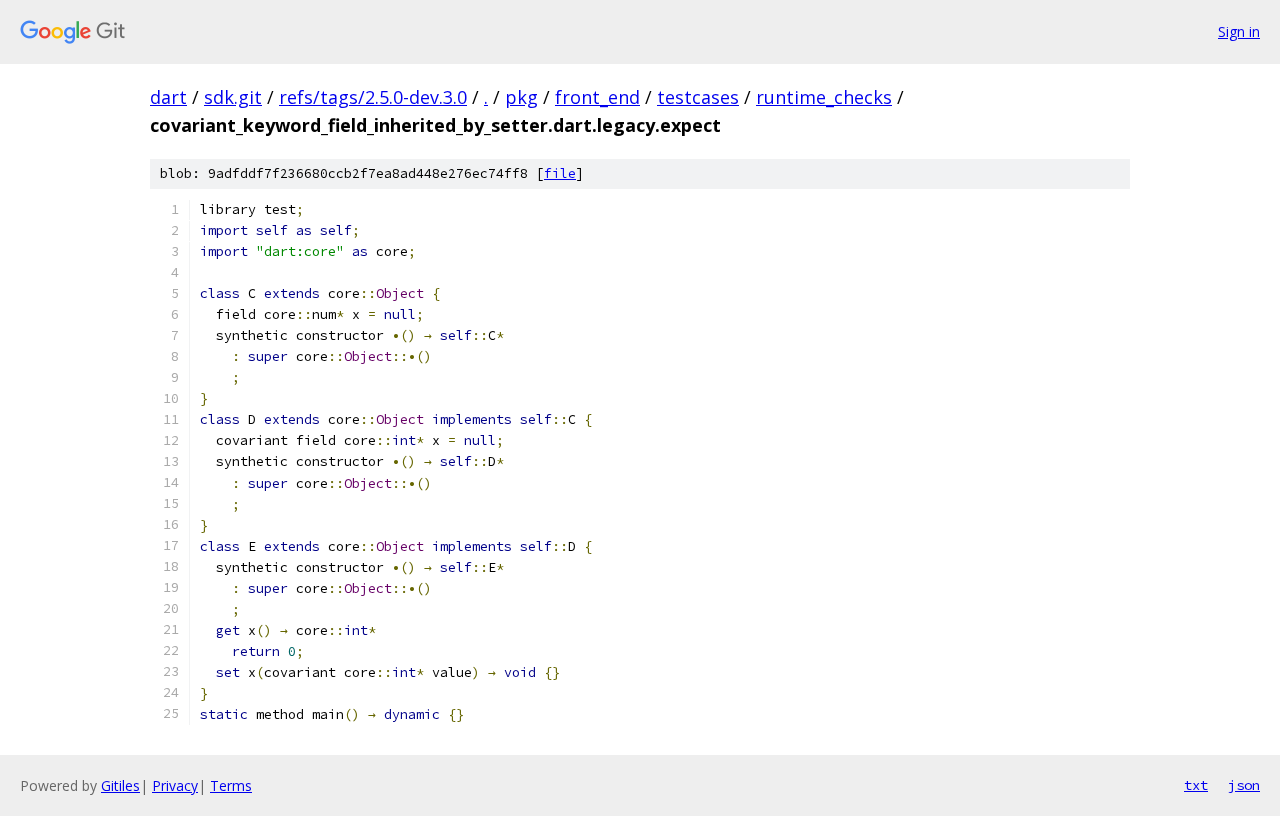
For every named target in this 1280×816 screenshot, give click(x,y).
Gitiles (120, 785)
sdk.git (233, 97)
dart (168, 97)
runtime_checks (824, 97)
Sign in (1239, 31)
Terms (231, 785)
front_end (597, 97)
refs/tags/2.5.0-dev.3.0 (373, 97)
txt (1196, 785)
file (560, 173)
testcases (698, 97)
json (1244, 785)
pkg (521, 97)
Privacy (175, 785)
